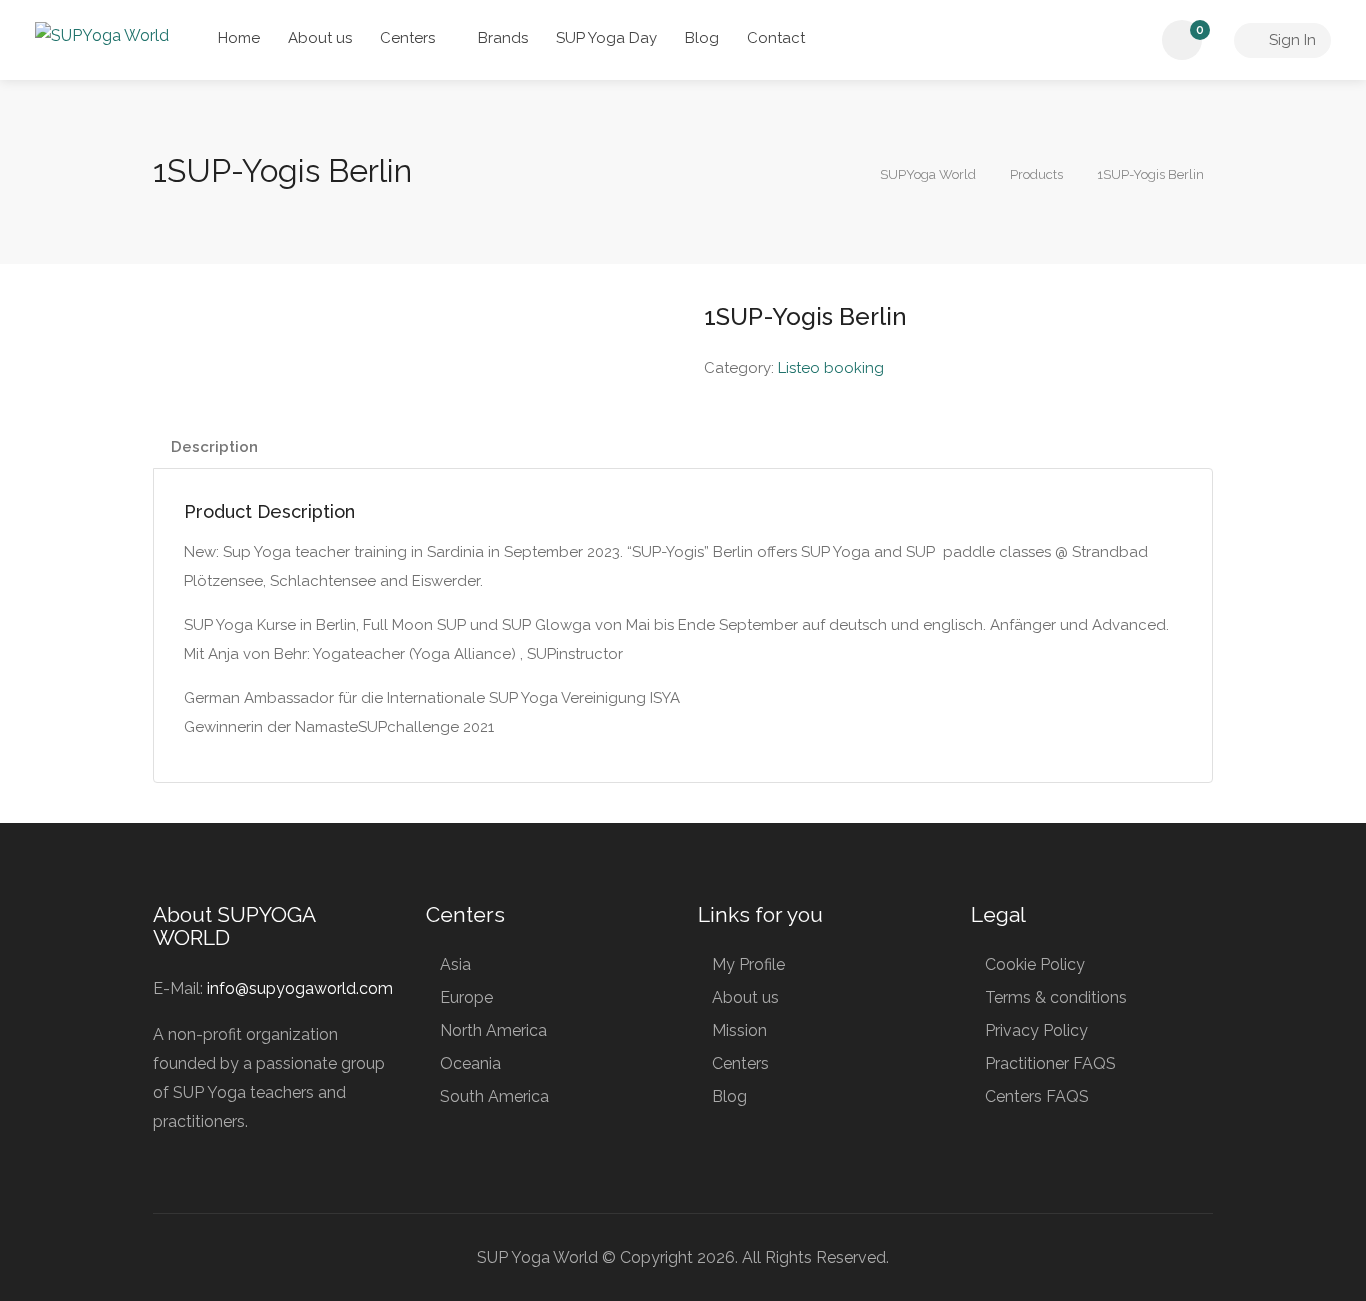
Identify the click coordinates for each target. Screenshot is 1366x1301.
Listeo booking (831, 368)
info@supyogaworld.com (300, 988)
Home (239, 38)
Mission (739, 1030)
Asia (455, 964)
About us (320, 38)
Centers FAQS (1037, 1096)
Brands (503, 38)
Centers (407, 38)
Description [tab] (214, 447)
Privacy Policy (1036, 1030)
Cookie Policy (1035, 964)
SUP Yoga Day (606, 38)
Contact (776, 38)
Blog (702, 38)
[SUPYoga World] (102, 34)
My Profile (748, 964)
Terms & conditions (1056, 997)
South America (494, 1096)
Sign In (1290, 40)
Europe (466, 997)
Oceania (470, 1063)
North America (493, 1030)
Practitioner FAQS (1050, 1063)
